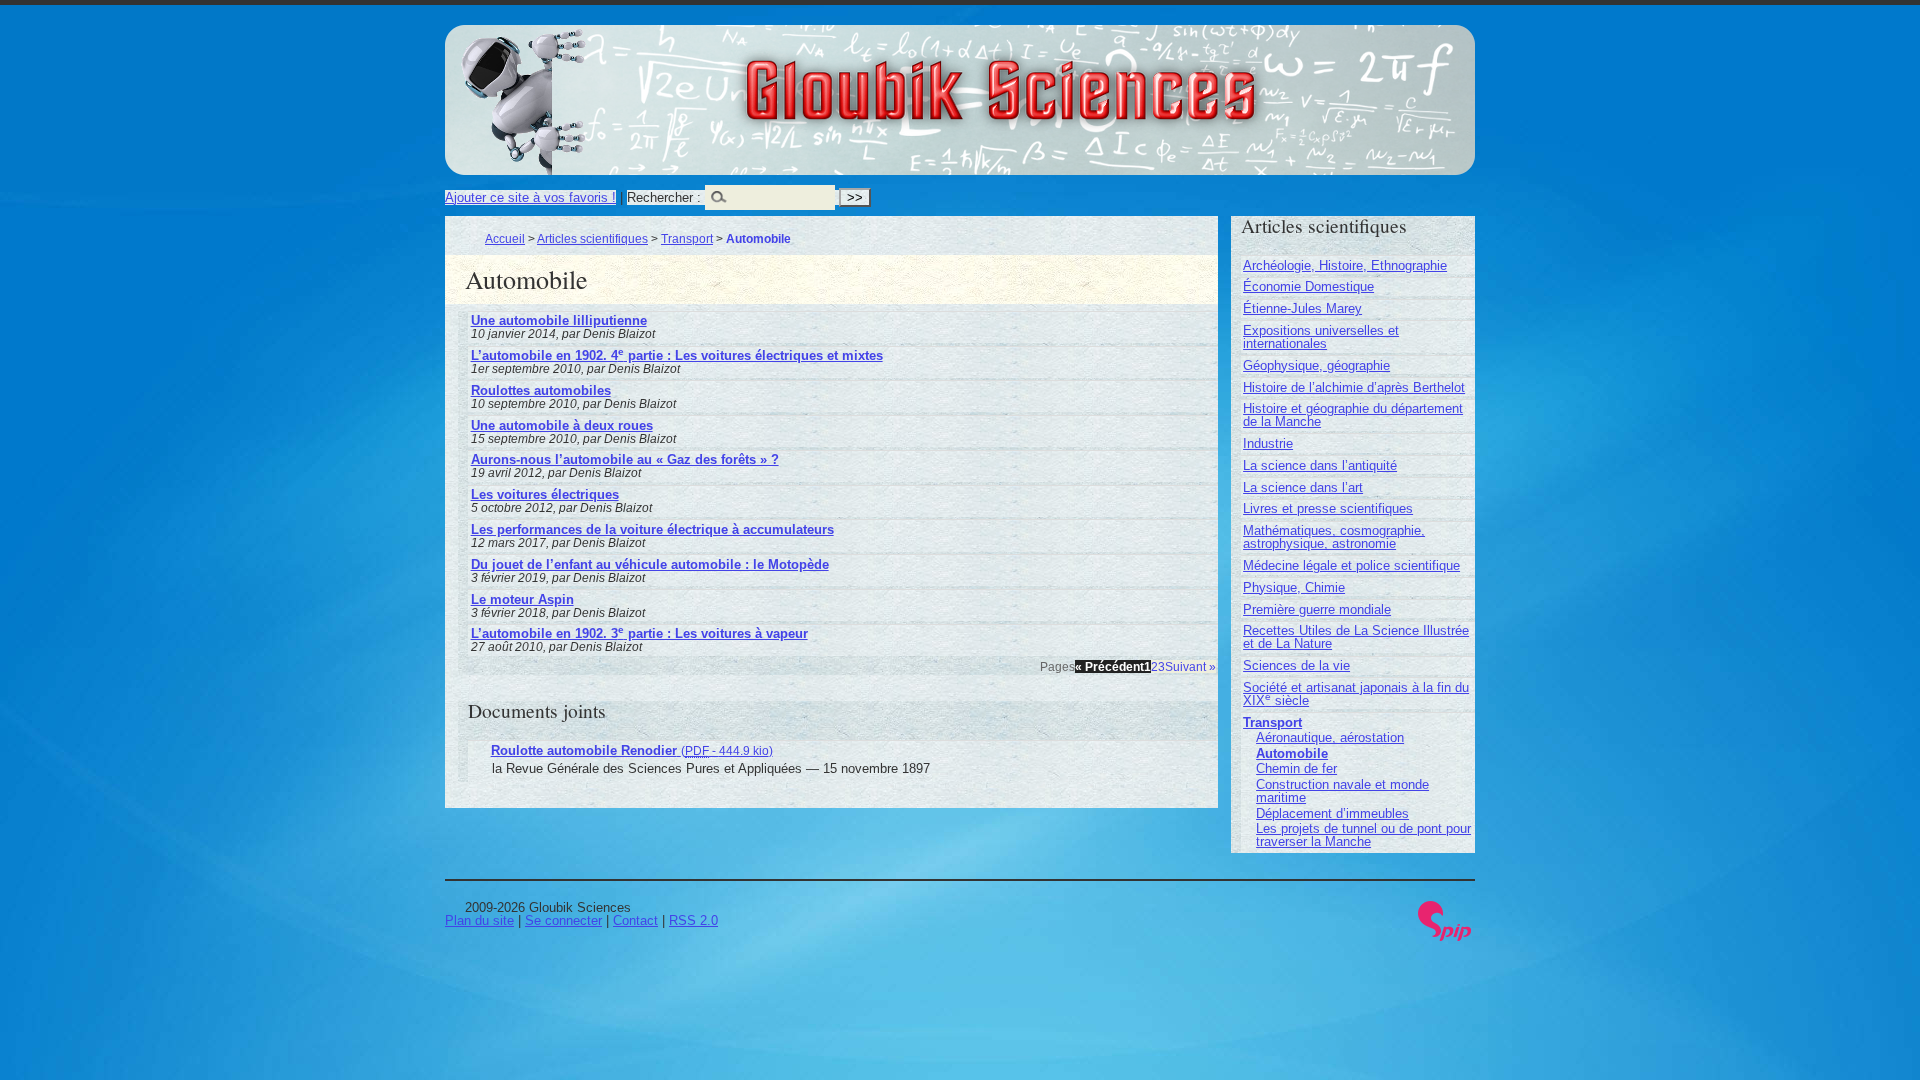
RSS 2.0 (693, 920)
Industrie (1268, 443)
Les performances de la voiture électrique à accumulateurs (652, 529)
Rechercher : (664, 197)
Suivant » (1190, 666)
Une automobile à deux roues (562, 425)
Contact (635, 920)
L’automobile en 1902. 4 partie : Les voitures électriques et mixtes (677, 355)
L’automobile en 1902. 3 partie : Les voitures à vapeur (639, 633)
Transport (687, 238)
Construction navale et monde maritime (1342, 791)
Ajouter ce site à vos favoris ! (530, 197)
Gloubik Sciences (1111, 78)
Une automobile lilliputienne (559, 320)
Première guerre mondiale (1317, 609)
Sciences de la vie (1296, 665)
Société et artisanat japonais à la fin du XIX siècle (1356, 694)
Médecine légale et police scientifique (1351, 565)
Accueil (505, 238)
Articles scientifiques (592, 238)
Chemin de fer (1296, 768)
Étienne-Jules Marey (1302, 308)
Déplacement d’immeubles (1332, 813)
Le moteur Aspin (522, 599)
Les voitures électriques (545, 494)
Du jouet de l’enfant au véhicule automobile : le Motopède (650, 564)
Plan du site (479, 920)
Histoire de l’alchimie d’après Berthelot (1354, 387)
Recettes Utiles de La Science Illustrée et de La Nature (1356, 637)
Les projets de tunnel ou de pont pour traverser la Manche (1363, 835)
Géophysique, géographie (1316, 365)
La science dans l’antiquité (1320, 465)
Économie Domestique (1308, 286)
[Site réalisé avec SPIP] (1445, 936)
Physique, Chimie (1294, 587)
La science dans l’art (1303, 487)
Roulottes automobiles (541, 390)
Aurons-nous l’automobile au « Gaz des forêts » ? (625, 459)
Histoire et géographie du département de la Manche (1353, 415)
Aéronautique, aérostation (1330, 737)
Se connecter (563, 920)
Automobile (1292, 753)
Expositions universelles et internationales (1321, 337)
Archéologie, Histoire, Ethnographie (1345, 265)
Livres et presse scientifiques (1328, 508)
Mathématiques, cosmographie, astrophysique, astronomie (1334, 537)
